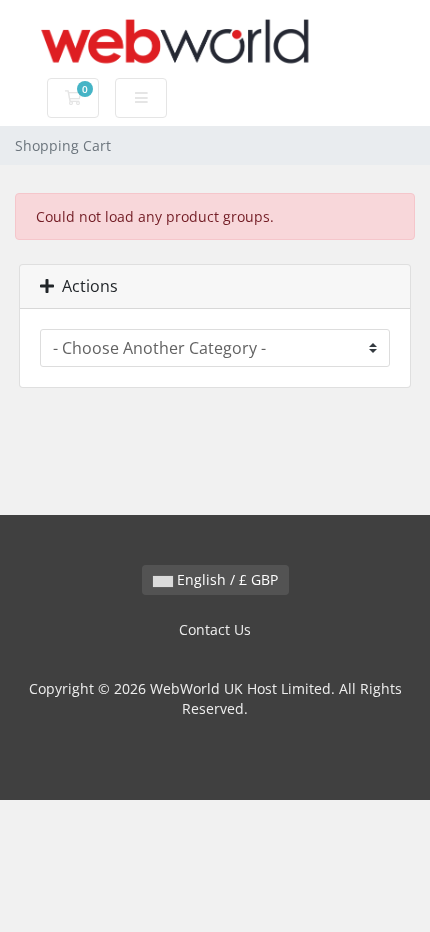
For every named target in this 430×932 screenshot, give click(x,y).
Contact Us (215, 629)
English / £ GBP (225, 579)
